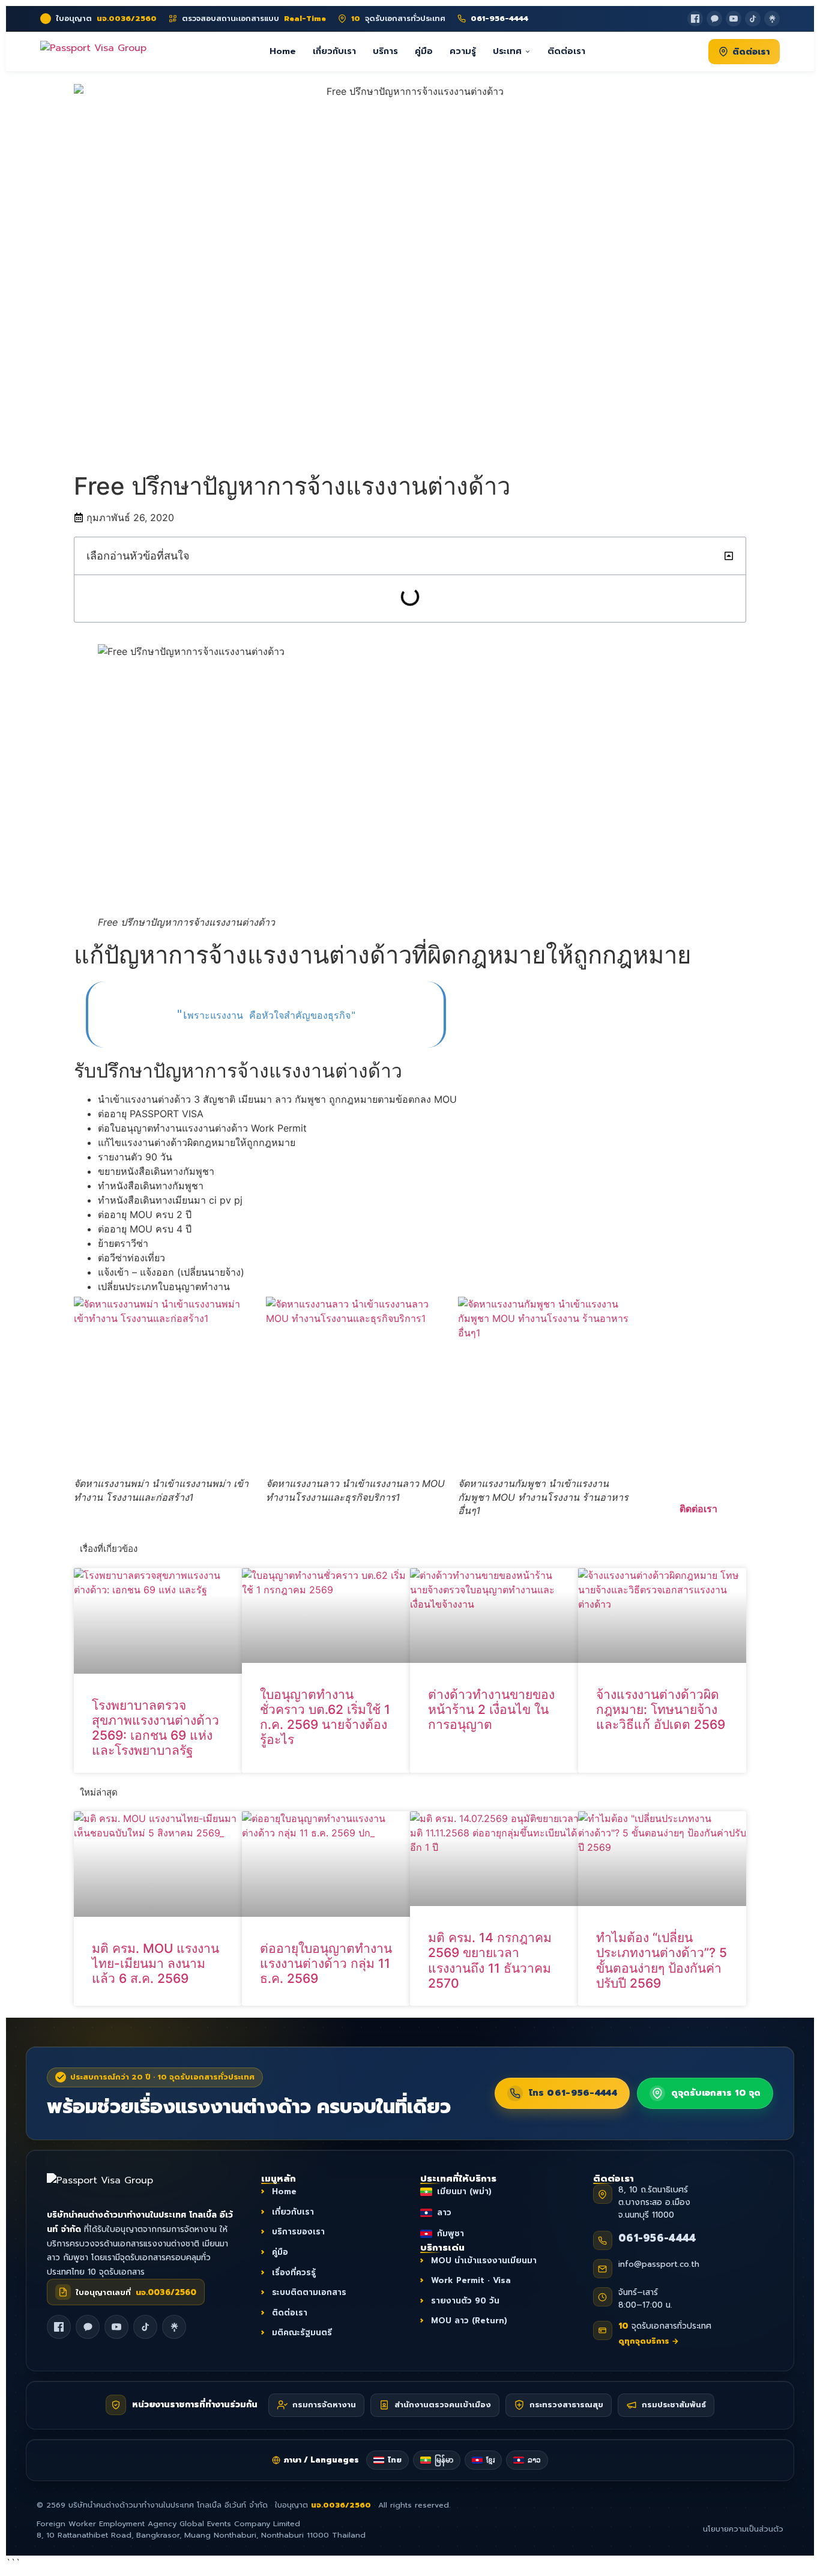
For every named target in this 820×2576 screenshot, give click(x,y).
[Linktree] (772, 19)
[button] (729, 556)
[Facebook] (695, 19)
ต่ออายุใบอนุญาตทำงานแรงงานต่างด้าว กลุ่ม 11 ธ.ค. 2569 (326, 1963)
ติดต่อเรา (566, 51)
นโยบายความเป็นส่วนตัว (743, 2529)
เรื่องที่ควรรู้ (294, 2273)
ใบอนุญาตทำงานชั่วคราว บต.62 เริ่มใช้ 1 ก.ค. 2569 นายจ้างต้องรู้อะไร (325, 1717)
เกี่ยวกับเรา (334, 51)
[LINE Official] (714, 19)
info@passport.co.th (659, 2265)
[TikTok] (753, 19)
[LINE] (88, 2327)
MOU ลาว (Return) (469, 2321)
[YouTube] (734, 19)
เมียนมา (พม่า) (464, 2192)
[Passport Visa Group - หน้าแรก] (93, 51)
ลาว (444, 2213)
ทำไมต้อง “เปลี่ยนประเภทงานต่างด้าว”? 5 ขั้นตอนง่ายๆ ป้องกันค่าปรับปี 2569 (662, 1961)
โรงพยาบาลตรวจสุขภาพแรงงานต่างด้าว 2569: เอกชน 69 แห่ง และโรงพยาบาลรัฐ (155, 1728)
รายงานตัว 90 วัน (465, 2301)
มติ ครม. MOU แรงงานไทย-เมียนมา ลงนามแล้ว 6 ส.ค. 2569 (155, 1963)
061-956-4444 (657, 2239)
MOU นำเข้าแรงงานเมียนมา (484, 2261)
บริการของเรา (298, 2232)
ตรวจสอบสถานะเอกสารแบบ (254, 19)
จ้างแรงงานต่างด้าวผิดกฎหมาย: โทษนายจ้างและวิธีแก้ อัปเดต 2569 (661, 1709)
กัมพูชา (451, 2234)
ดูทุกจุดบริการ (649, 2341)
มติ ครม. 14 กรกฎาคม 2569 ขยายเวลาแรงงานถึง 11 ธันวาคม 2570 (490, 1961)
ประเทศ (507, 51)
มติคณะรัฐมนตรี (302, 2333)
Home (283, 51)
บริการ (385, 51)
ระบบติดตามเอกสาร (309, 2293)
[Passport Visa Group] (113, 2187)
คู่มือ (424, 51)
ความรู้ (463, 51)
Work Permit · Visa (471, 2281)
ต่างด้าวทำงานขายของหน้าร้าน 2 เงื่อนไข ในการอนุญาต (491, 1709)
